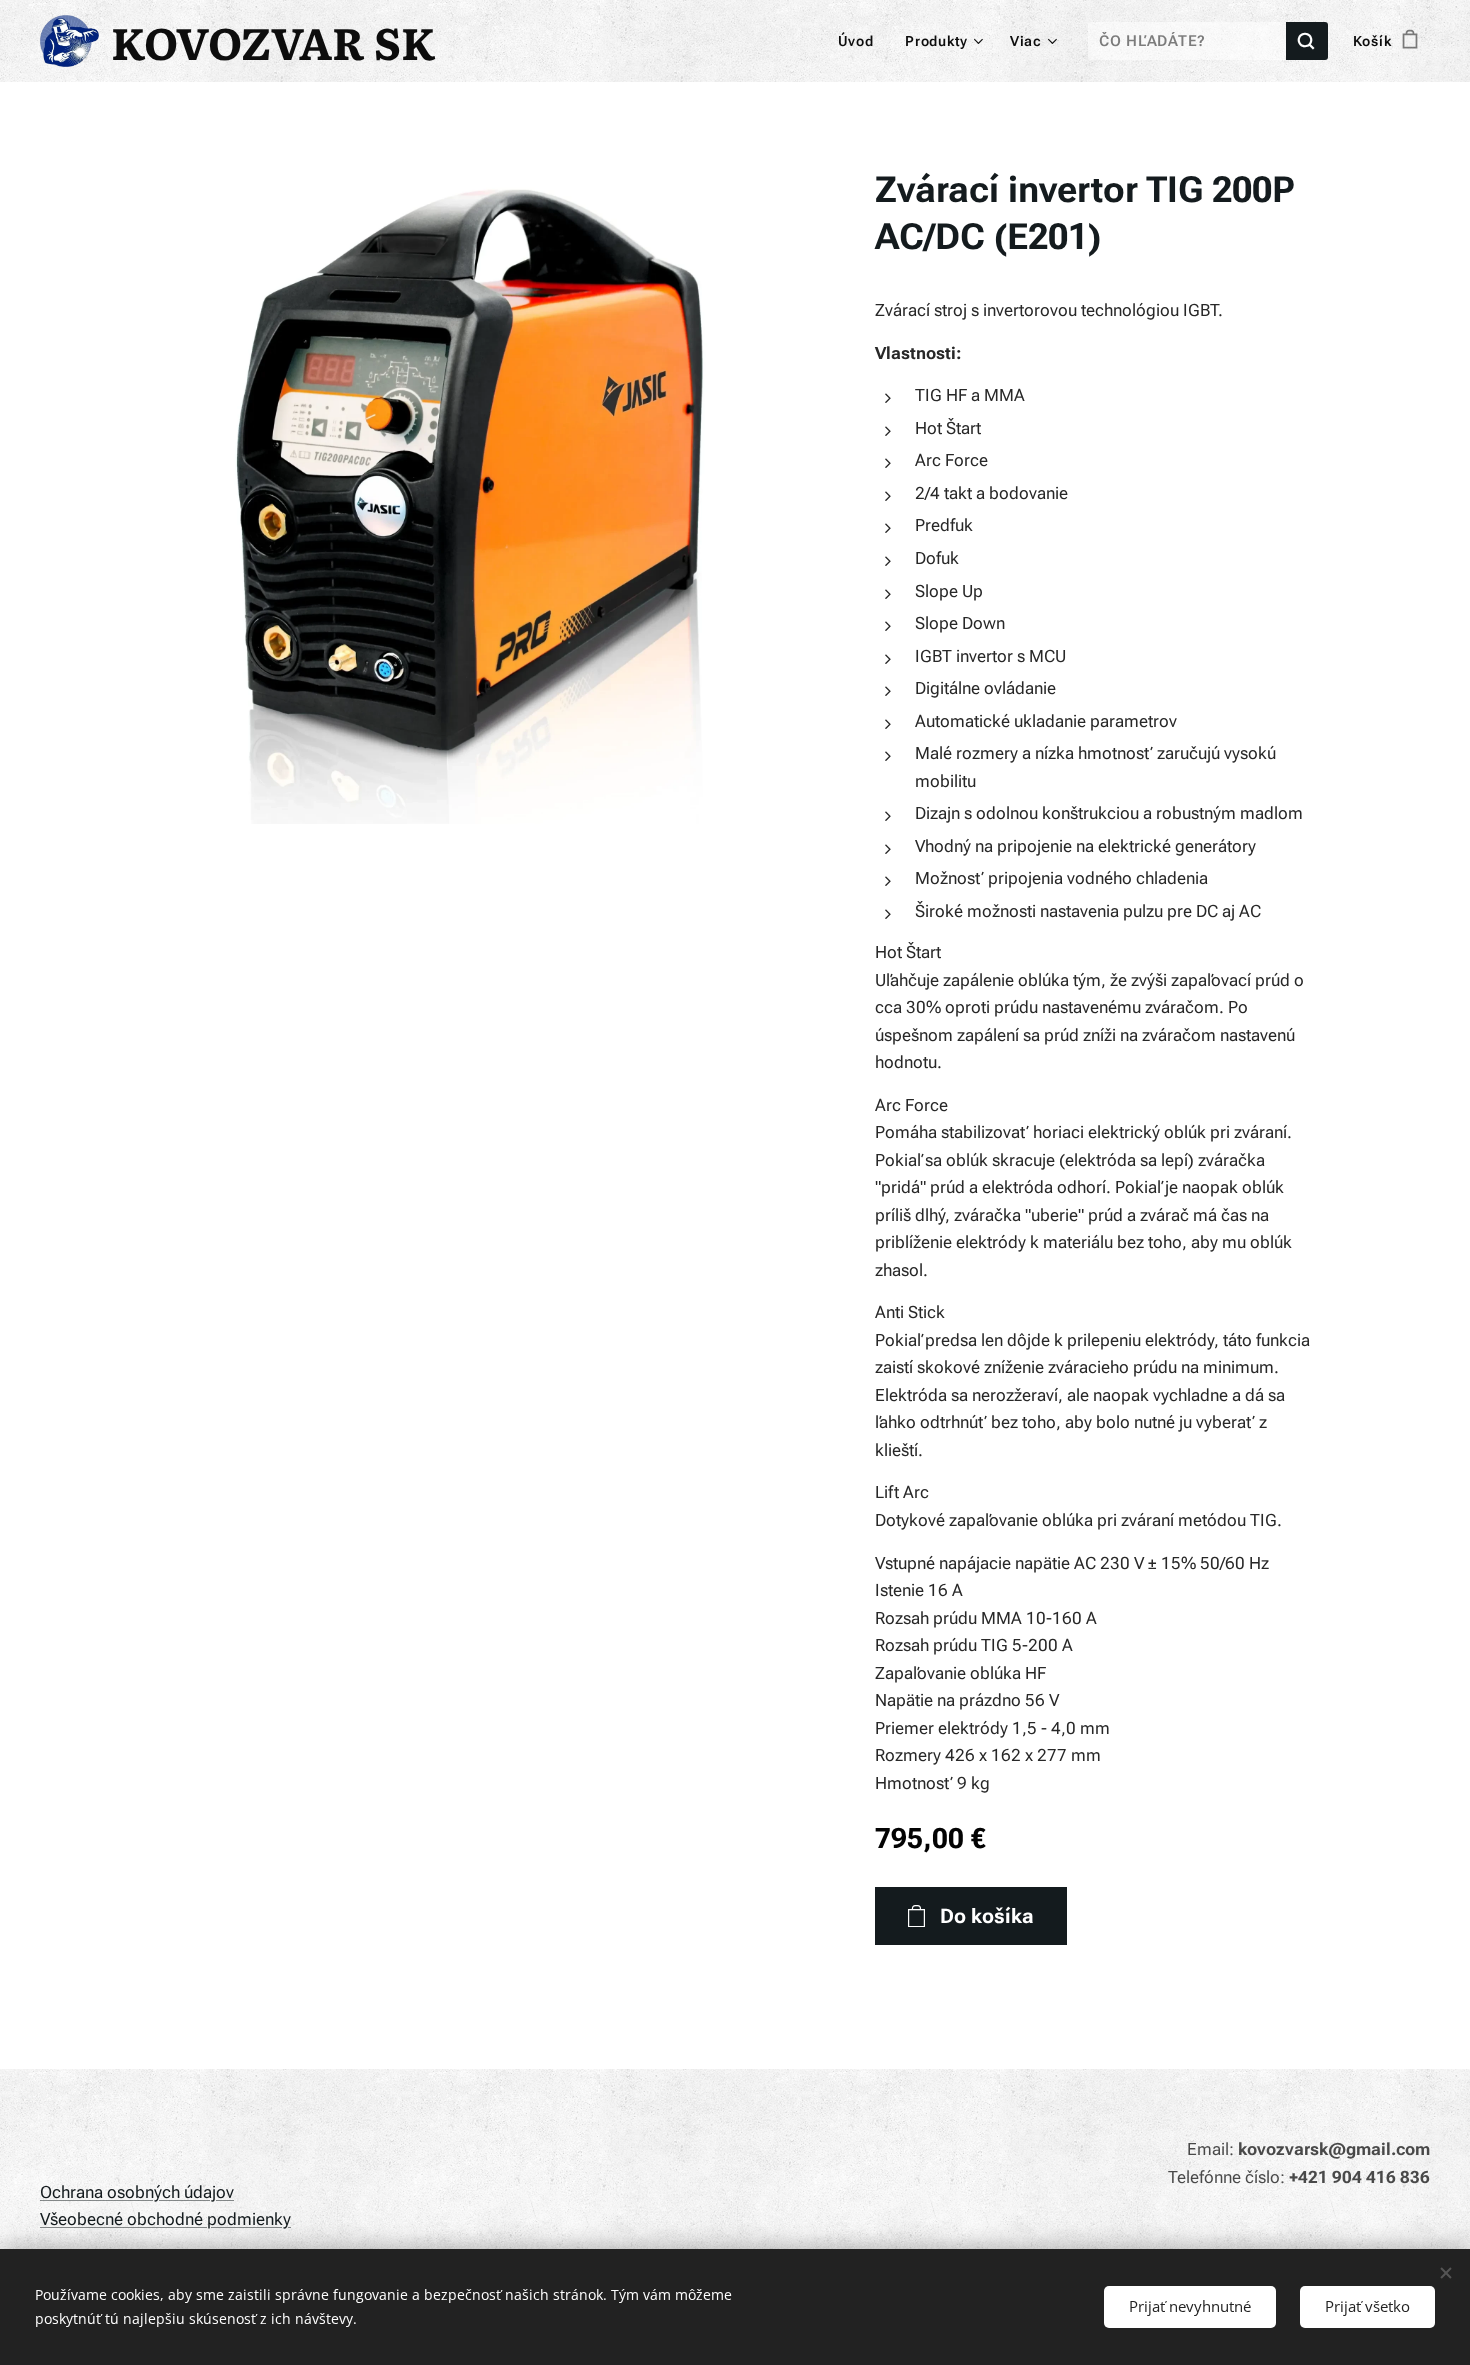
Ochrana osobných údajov (137, 2192)
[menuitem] (861, 41)
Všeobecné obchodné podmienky (165, 2219)
